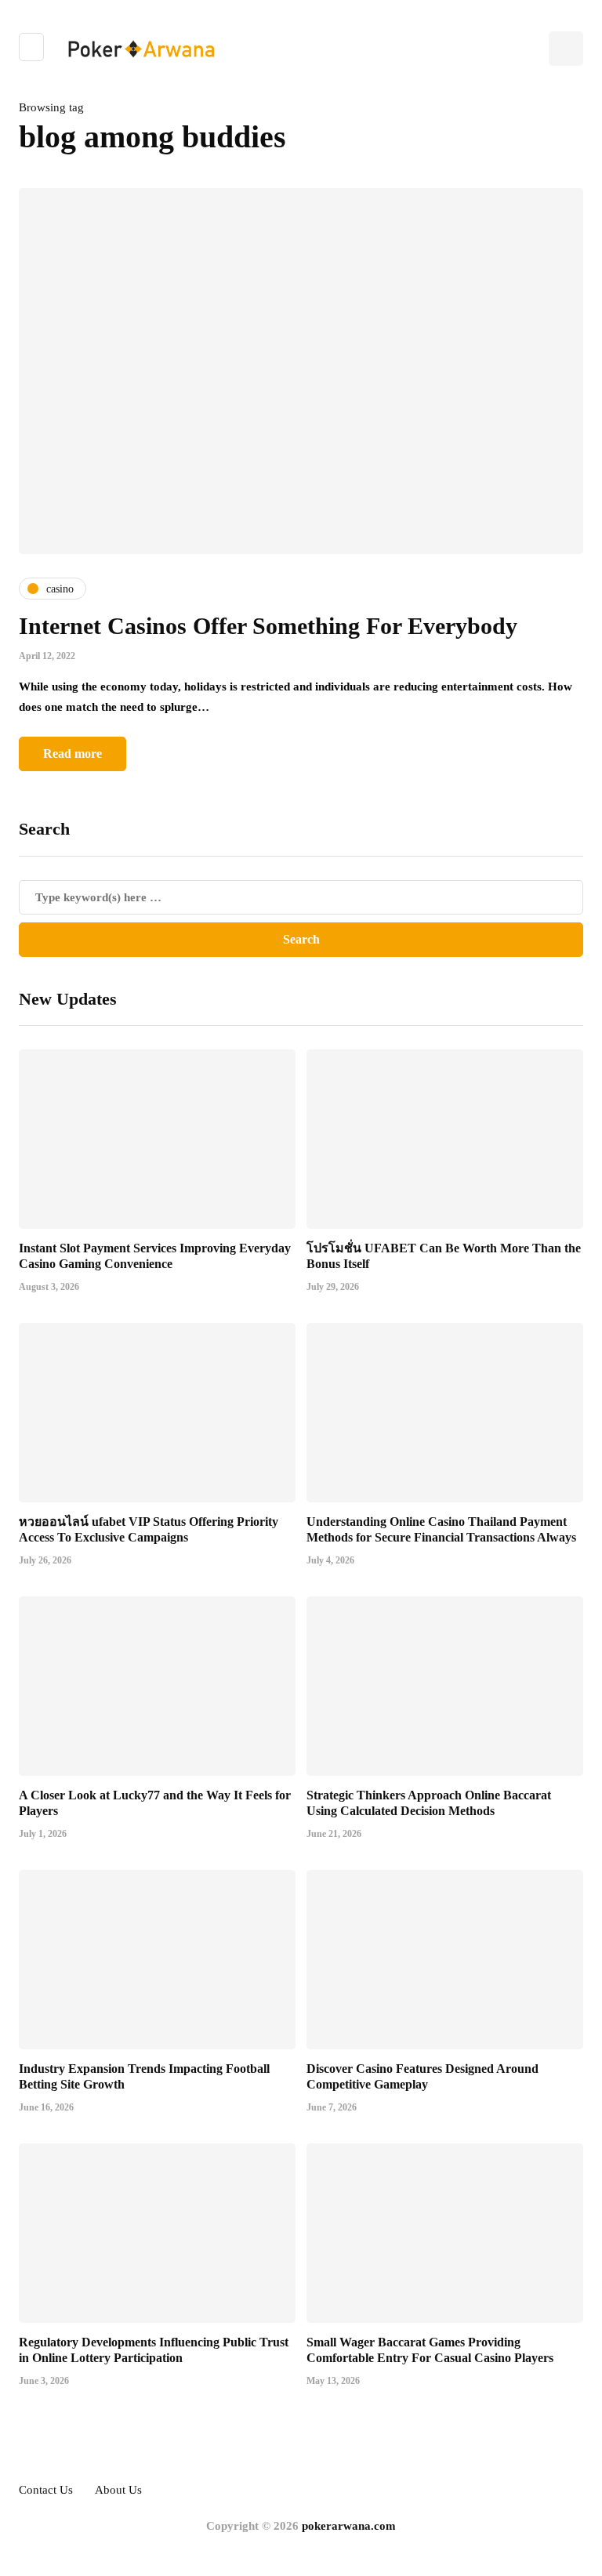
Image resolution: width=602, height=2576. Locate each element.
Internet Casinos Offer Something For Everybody (268, 626)
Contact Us (46, 2490)
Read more (73, 754)
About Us (118, 2490)
